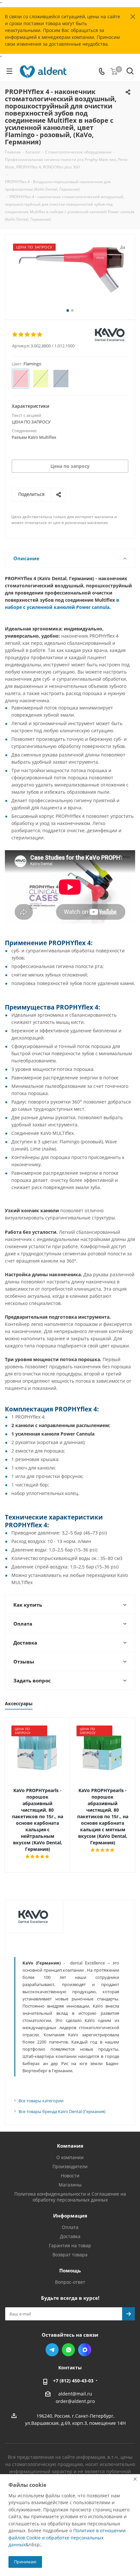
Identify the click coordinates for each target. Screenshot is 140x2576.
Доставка (70, 2236)
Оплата (70, 2227)
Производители (70, 2166)
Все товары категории (41, 2101)
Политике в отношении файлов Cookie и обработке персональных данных (67, 2537)
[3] (28, 335)
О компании (70, 2157)
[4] (34, 335)
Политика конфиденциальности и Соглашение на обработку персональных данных (70, 2197)
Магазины (70, 2185)
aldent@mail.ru (75, 2394)
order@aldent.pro (75, 2401)
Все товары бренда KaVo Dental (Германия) (62, 2111)
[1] (15, 335)
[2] (21, 335)
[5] (40, 335)
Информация (70, 2216)
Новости (70, 2176)
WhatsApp (68, 2350)
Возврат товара (70, 2255)
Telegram (52, 2350)
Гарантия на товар (70, 2245)
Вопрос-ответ (70, 2282)
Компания (70, 2146)
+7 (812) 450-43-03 (73, 2381)
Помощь (70, 2270)
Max (85, 2350)
